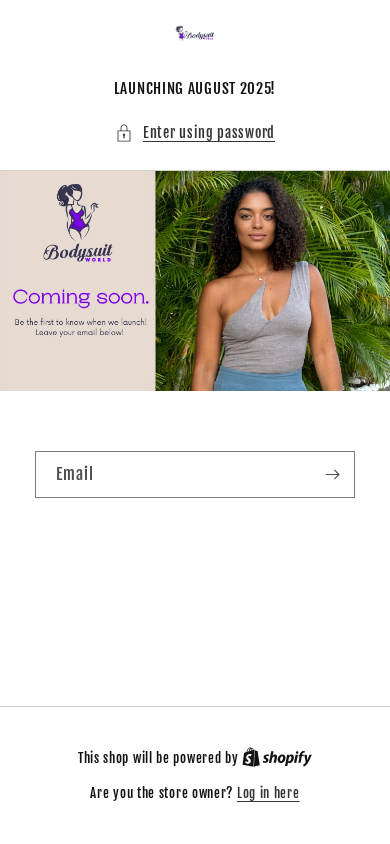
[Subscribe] (332, 474)
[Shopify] (277, 758)
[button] (195, 132)
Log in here (268, 793)
